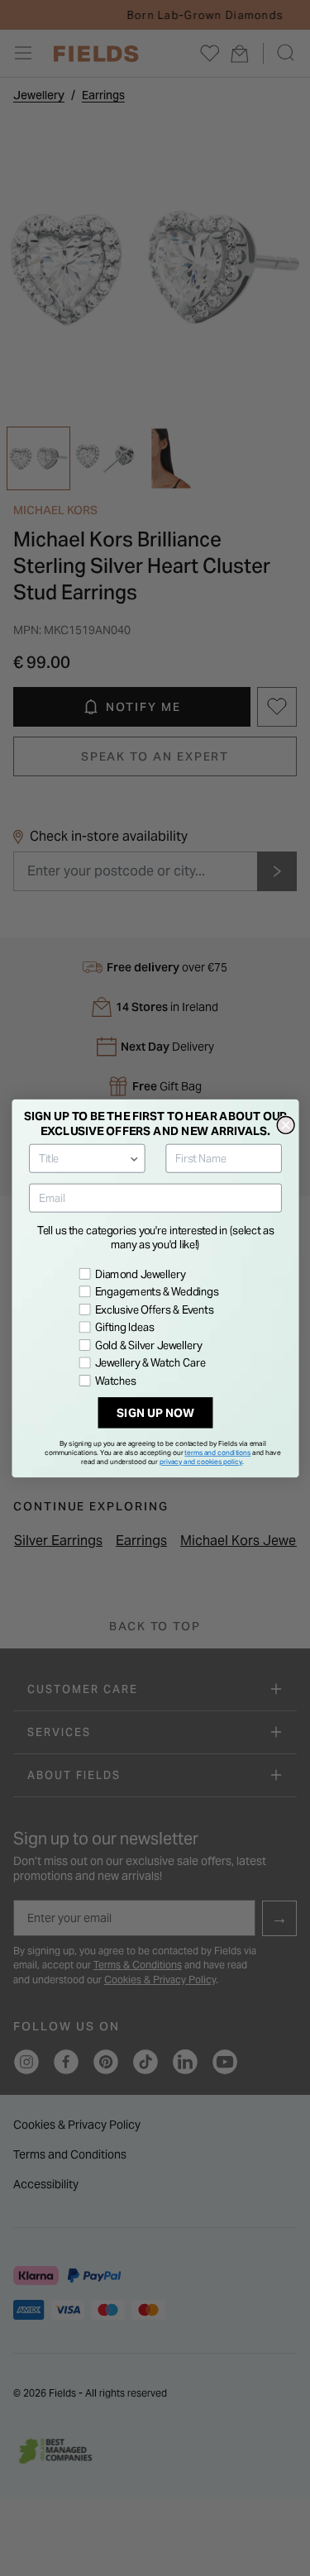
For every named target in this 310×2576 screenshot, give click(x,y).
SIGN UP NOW (155, 1412)
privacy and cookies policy (201, 1462)
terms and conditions (217, 1452)
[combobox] (83, 1158)
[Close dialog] (286, 1125)
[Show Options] (134, 1158)
